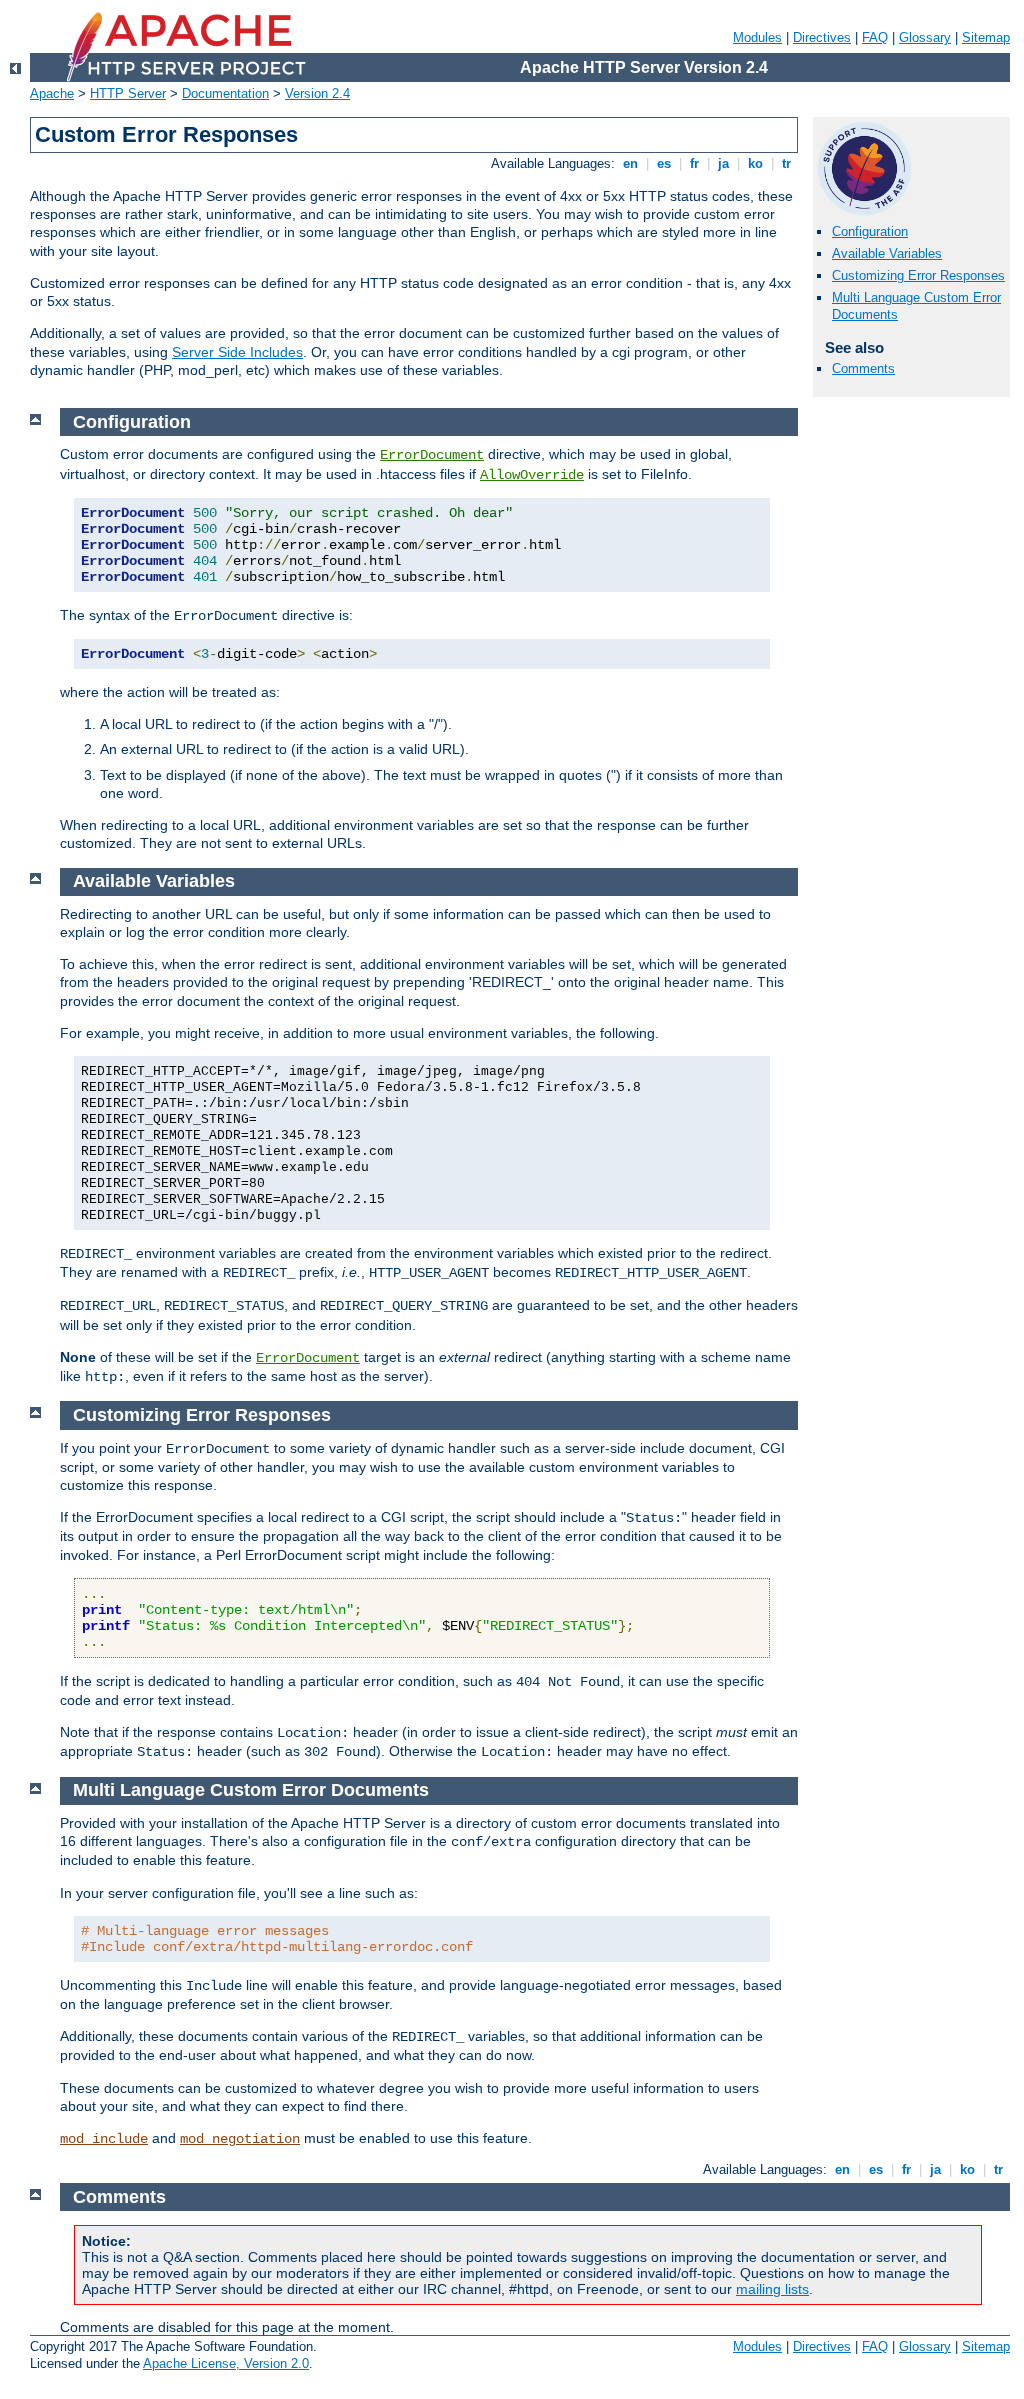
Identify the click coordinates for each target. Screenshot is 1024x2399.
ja (723, 163)
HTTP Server (128, 93)
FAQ (875, 37)
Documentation (225, 93)
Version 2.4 (317, 93)
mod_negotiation (240, 2139)
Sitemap (986, 37)
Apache (52, 93)
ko (755, 163)
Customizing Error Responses (918, 275)
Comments (863, 368)
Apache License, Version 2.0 (226, 2363)
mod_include (104, 2139)
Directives (822, 37)
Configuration (870, 231)
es (664, 163)
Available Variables (887, 253)
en (630, 163)
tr (786, 163)
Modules (757, 37)
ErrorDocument (432, 455)
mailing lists (772, 2289)
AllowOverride (532, 475)
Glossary (925, 37)
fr (694, 163)
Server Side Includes (237, 352)
